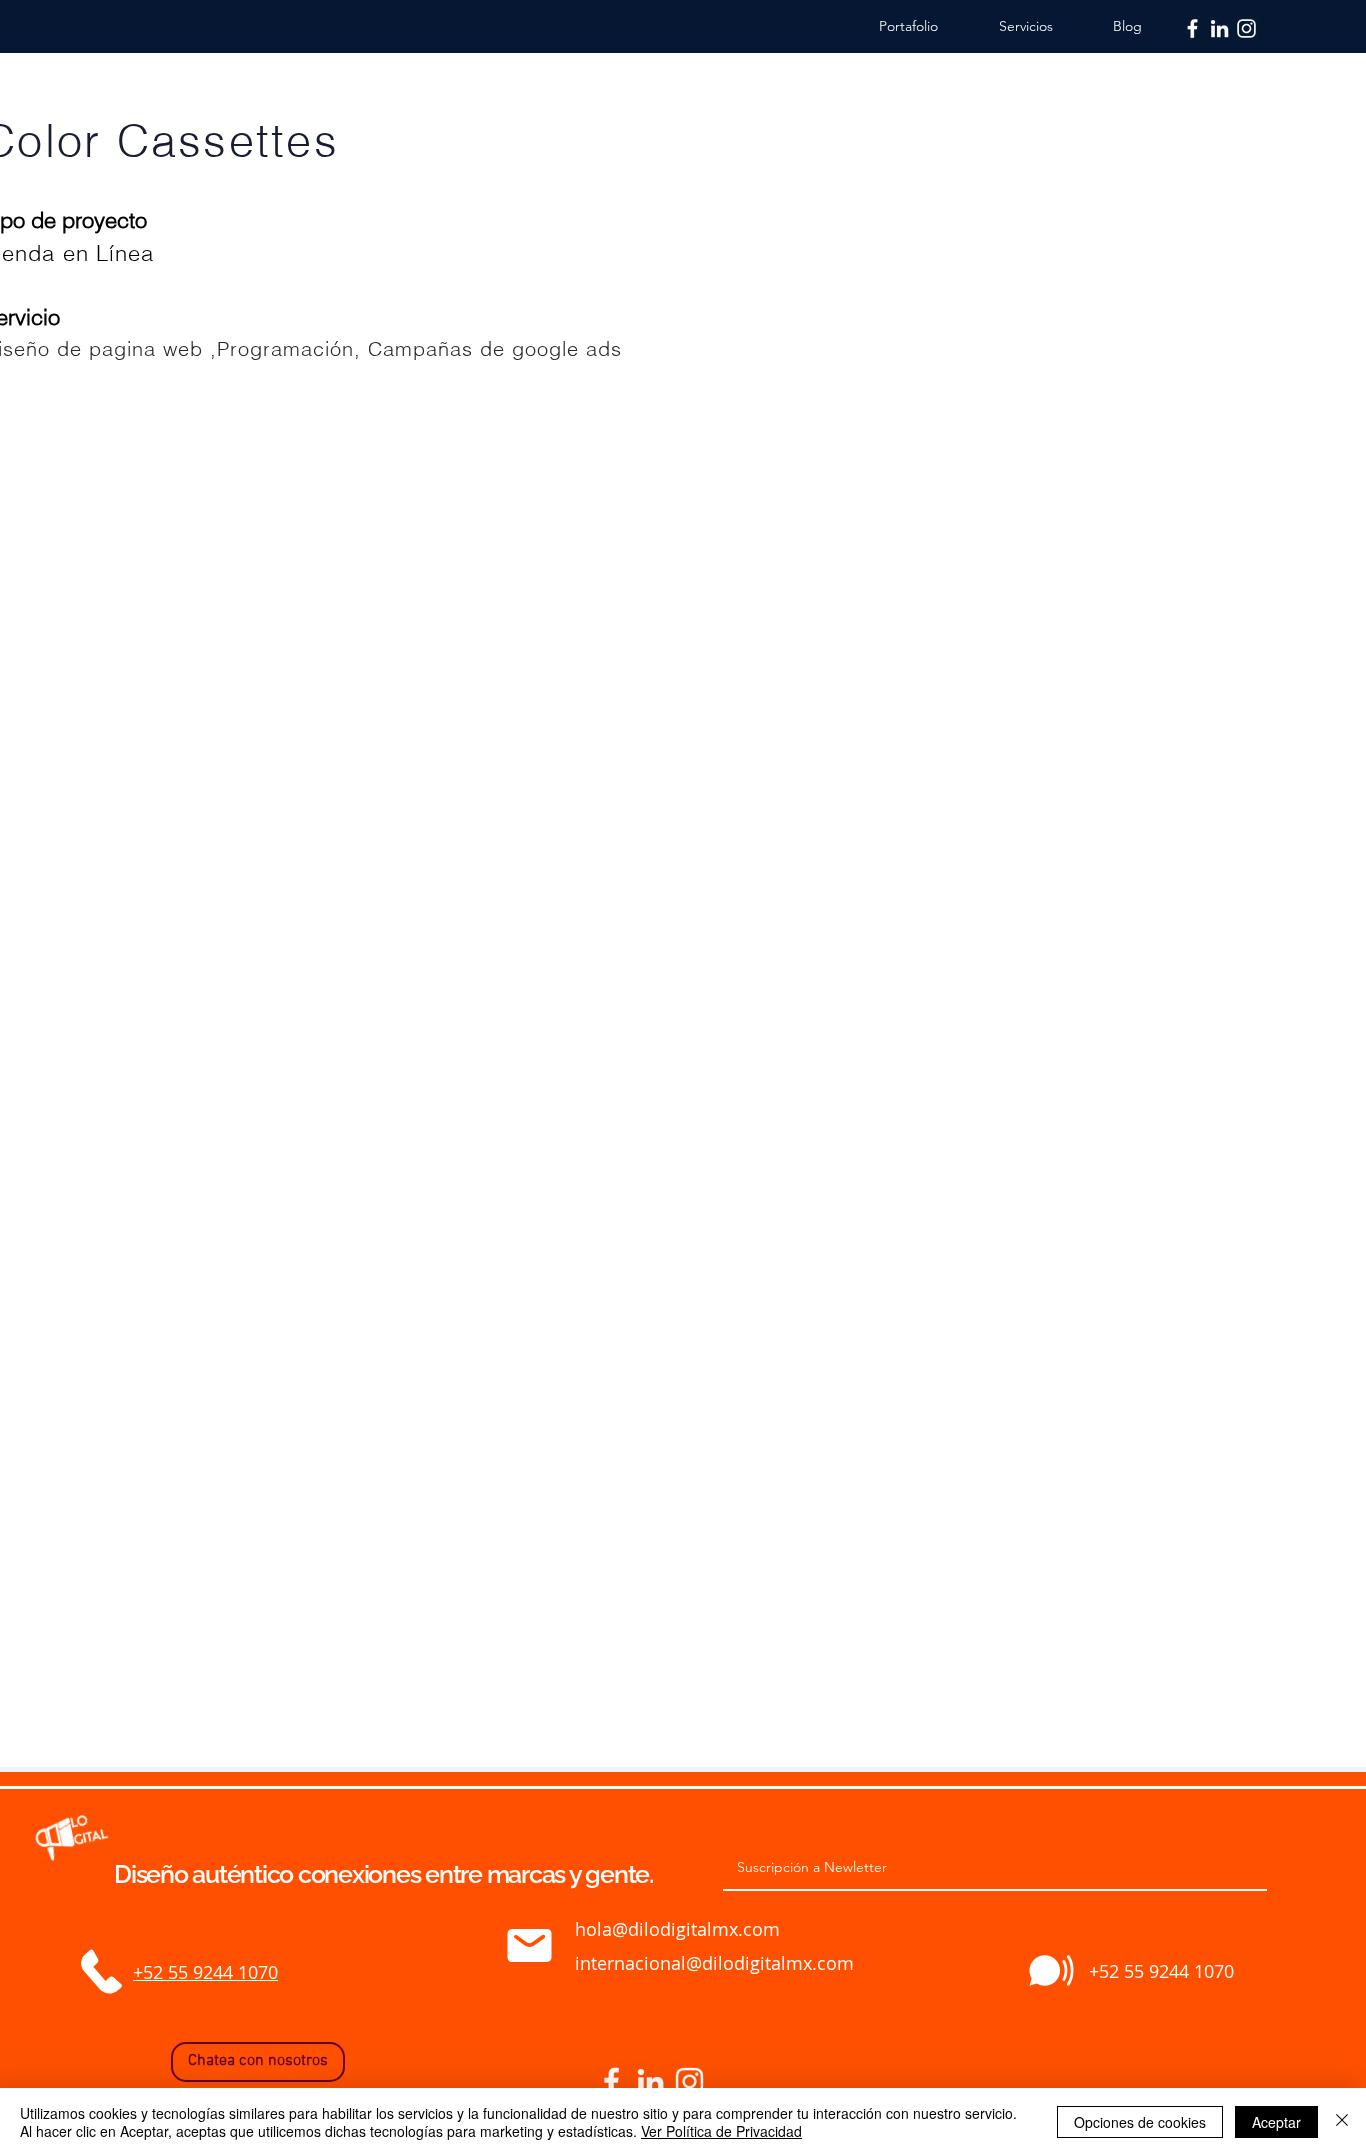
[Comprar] (101, 1972)
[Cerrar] (1342, 2122)
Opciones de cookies (1140, 2122)
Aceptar (1276, 2122)
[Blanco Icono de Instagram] (1246, 28)
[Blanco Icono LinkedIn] (1219, 28)
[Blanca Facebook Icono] (1192, 28)
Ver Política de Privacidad (721, 2131)
